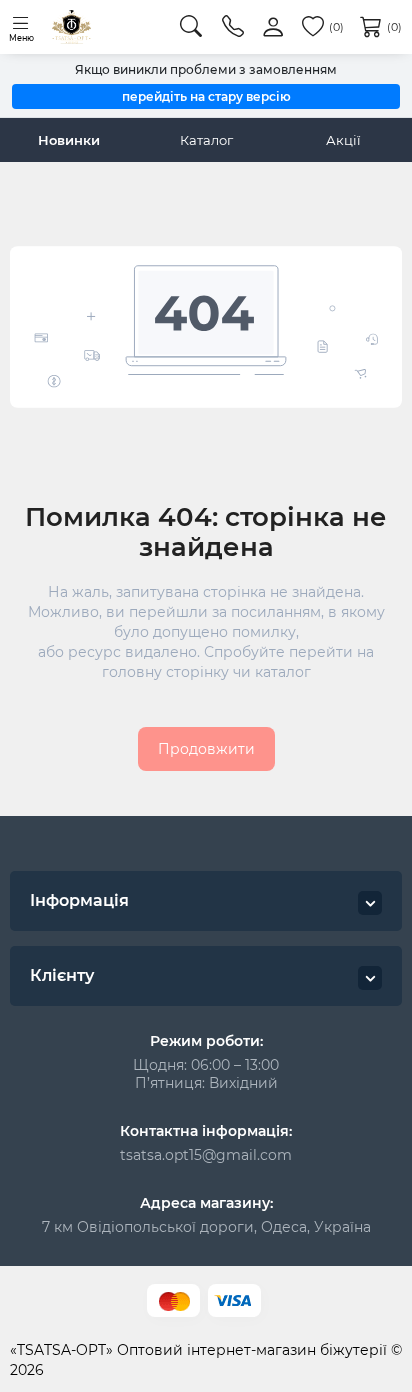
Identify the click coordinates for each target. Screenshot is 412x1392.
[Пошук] (191, 27)
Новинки (69, 140)
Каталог (206, 140)
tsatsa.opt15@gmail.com (206, 1155)
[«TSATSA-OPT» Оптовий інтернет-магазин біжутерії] (71, 27)
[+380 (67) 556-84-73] (233, 26)
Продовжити (206, 749)
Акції (343, 140)
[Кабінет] (273, 27)
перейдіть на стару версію (206, 96)
